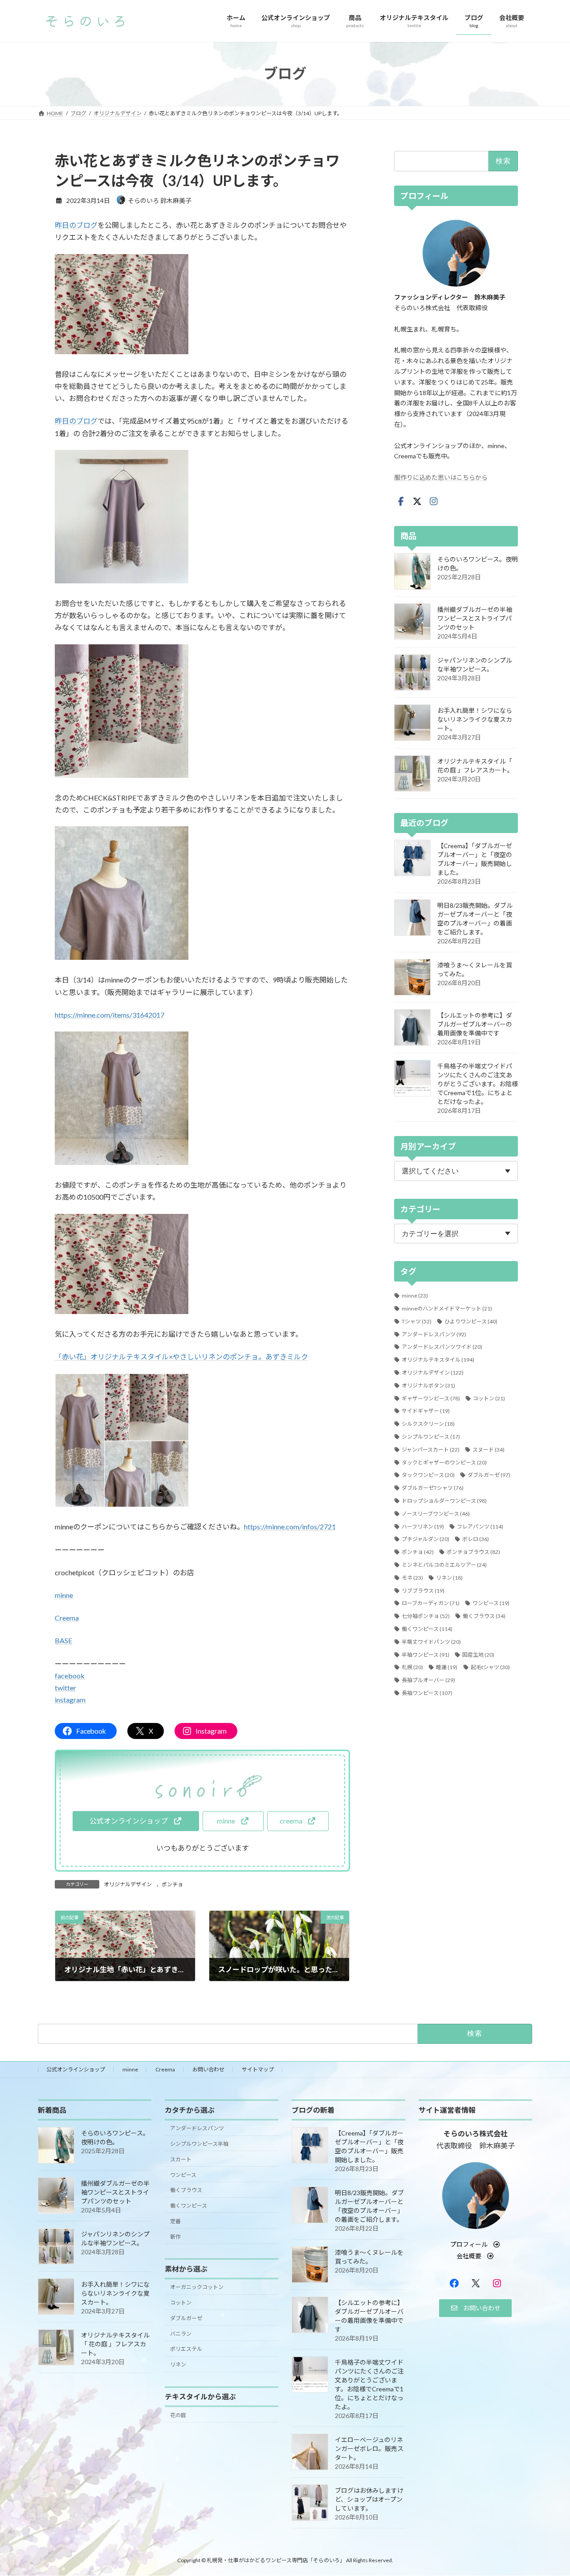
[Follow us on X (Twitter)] (417, 501)
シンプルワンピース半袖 (199, 2143)
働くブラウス (484, 1616)
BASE (63, 1640)
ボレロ (476, 1539)
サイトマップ (258, 2069)
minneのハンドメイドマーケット (447, 1308)
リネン (449, 1577)
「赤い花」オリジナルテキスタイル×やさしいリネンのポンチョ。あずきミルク (181, 1357)
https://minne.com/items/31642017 (110, 1015)
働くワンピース (427, 1629)
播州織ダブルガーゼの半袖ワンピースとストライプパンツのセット (475, 618)
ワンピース (491, 1603)
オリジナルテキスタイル (438, 1360)
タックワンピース (428, 1475)
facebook (70, 1676)
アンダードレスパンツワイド (442, 1347)
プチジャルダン (425, 1539)
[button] (136, 1821)
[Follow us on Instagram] (434, 501)
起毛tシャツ (490, 1667)
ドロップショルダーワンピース (444, 1501)
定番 (175, 2221)
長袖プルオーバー (428, 1680)
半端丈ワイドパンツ (431, 1641)
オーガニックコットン (197, 2287)
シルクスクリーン (428, 1424)
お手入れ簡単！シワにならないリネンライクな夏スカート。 (475, 719)
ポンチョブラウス (473, 1552)
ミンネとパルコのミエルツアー (444, 1565)
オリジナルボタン (428, 1385)
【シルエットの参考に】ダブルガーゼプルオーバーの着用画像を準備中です (475, 1024)
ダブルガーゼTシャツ (433, 1488)
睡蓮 (447, 1667)
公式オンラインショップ (76, 2069)
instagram (70, 1700)
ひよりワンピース (471, 1321)
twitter (65, 1688)
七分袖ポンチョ (426, 1616)
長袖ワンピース (427, 1693)
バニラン (181, 2333)
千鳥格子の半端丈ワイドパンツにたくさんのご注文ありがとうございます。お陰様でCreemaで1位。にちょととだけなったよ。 (478, 1084)
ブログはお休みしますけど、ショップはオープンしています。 (369, 2499)
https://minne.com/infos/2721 (290, 1527)
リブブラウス (423, 1590)
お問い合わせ (208, 2069)
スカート (181, 2159)
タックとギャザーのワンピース (444, 1462)
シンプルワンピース (431, 1437)
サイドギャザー (426, 1411)
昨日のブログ (76, 225)
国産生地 (478, 1654)
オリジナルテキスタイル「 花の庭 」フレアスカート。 (115, 2343)
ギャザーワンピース (431, 1398)
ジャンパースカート (431, 1449)
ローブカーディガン (431, 1603)
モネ (412, 1577)
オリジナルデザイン (128, 1884)
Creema (67, 1618)
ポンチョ (172, 1884)
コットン (489, 1398)
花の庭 (178, 2415)
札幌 (412, 1667)
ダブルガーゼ (489, 1475)
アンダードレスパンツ (434, 1334)
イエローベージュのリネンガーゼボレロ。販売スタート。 (369, 2448)
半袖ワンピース (425, 1654)
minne (64, 1595)
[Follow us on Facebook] (401, 501)
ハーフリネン (423, 1526)
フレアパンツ (480, 1526)
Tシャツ (417, 1321)
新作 (175, 2236)
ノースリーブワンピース (436, 1513)
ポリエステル (186, 2349)
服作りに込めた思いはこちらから (441, 477)
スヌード (489, 1449)
